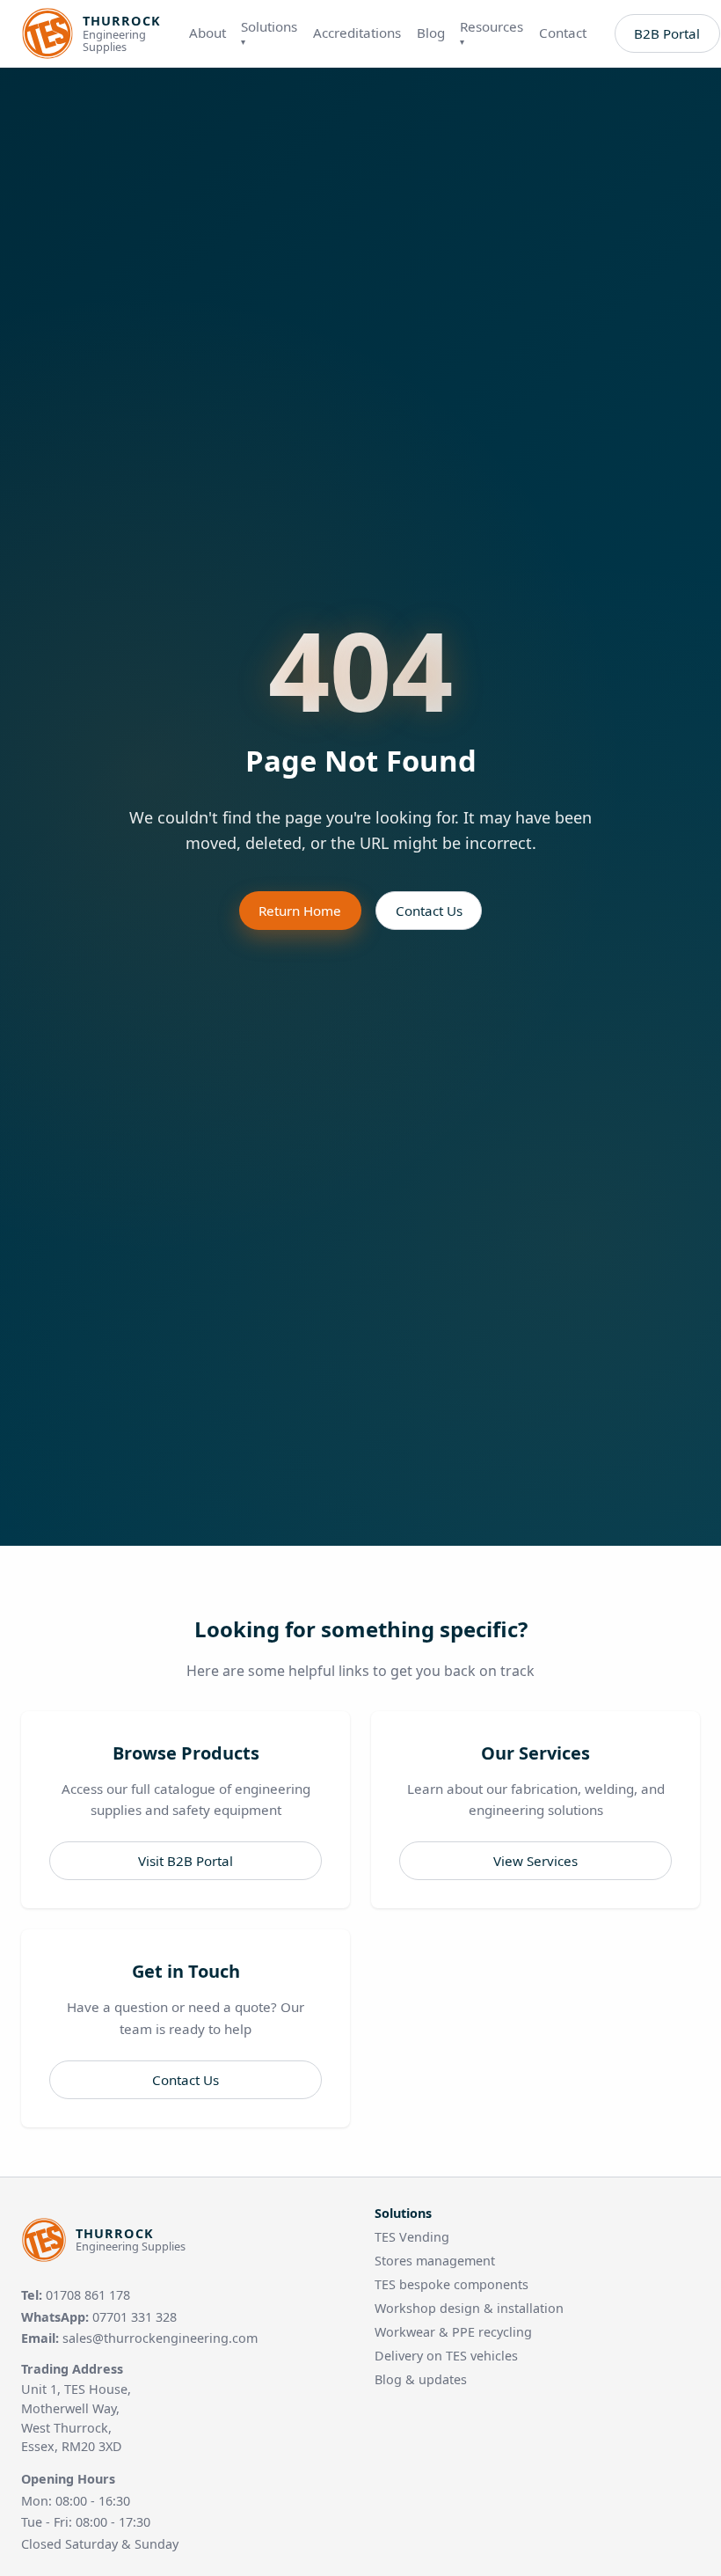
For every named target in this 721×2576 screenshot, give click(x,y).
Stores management (435, 2261)
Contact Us (429, 911)
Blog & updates (421, 2379)
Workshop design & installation (469, 2308)
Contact (563, 33)
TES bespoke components (452, 2284)
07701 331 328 (135, 2317)
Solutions (269, 33)
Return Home (300, 911)
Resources (492, 33)
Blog (431, 33)
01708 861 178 (88, 2295)
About (208, 33)
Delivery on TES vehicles (446, 2356)
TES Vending (412, 2237)
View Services (535, 1861)
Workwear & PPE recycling (453, 2332)
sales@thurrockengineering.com (160, 2338)
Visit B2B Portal (186, 1861)
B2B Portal (667, 33)
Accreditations (357, 33)
